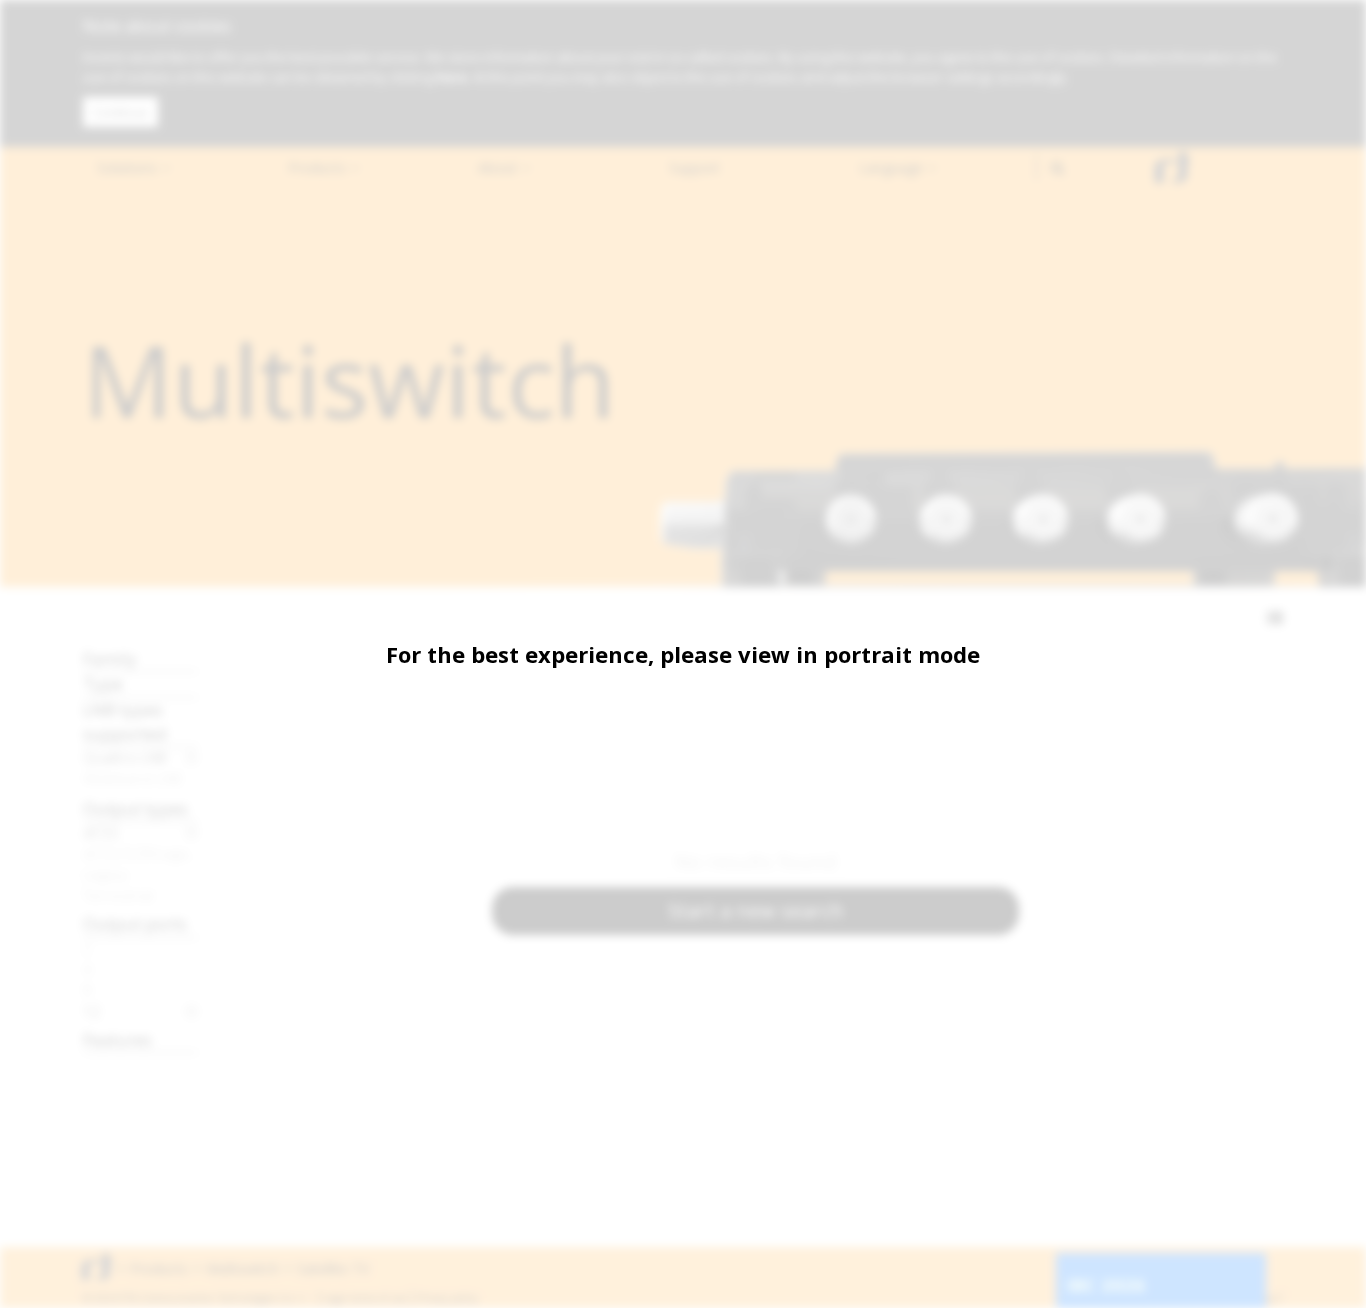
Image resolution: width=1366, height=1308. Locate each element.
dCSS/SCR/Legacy (140, 853)
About (499, 167)
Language (893, 167)
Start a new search (756, 910)
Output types (135, 808)
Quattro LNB (125, 757)
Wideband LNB (132, 778)
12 (92, 1011)
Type (103, 683)
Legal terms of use (365, 1298)
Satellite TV (333, 1268)
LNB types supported (125, 721)
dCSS (101, 832)
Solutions (129, 167)
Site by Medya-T (1246, 1298)
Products (319, 167)
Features (117, 1039)
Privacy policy (447, 1298)
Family (110, 658)
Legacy (105, 874)
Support (694, 167)
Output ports (135, 923)
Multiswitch (242, 1268)
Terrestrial (118, 895)
